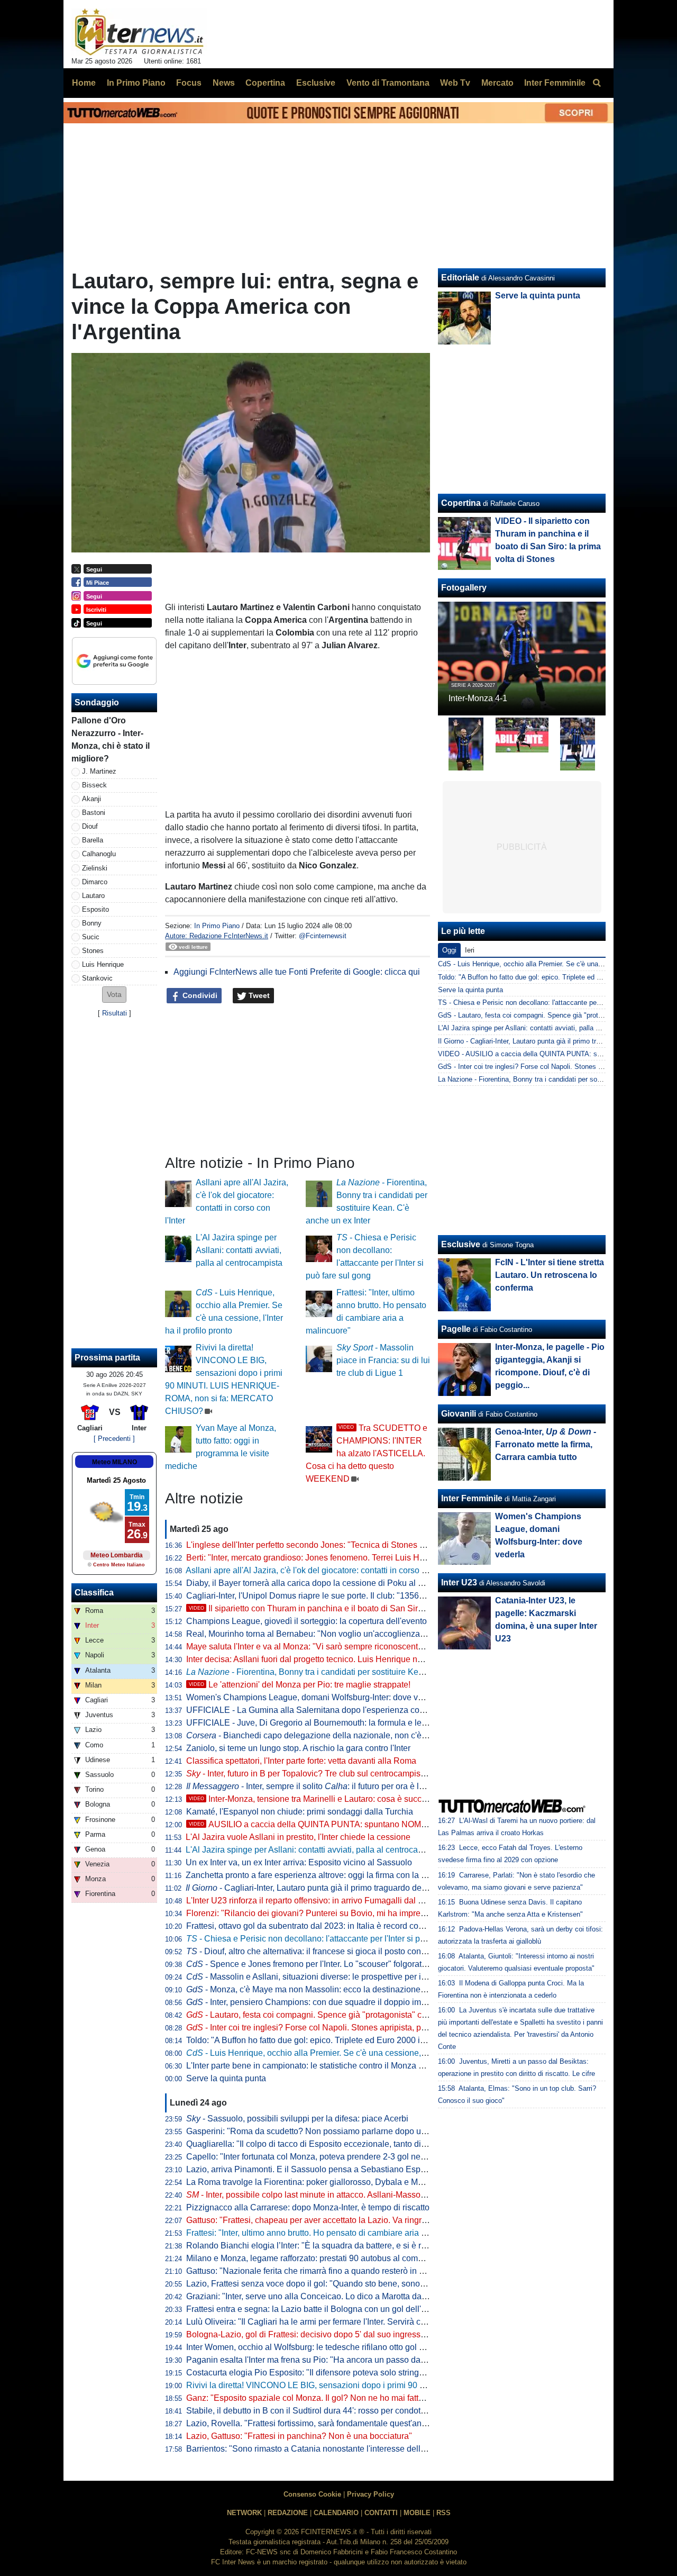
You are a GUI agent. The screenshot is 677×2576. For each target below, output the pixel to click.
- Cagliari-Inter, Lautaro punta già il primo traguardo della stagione (325, 1888)
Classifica (94, 1593)
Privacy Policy (370, 2494)
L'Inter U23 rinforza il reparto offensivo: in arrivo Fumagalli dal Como (313, 1901)
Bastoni (94, 813)
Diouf (90, 826)
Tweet (258, 995)
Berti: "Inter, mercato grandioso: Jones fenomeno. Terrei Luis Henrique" (319, 1558)
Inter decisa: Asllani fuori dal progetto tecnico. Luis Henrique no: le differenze (329, 1659)
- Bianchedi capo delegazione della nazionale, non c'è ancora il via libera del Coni (356, 1735)
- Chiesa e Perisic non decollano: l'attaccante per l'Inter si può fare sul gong (333, 1939)
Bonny (92, 923)
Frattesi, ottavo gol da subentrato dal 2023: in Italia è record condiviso (316, 1926)
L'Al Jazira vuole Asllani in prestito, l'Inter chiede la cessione (298, 1837)
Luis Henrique (103, 964)
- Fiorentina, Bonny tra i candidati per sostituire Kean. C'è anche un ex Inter (349, 1672)
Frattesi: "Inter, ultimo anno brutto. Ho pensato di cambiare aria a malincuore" (330, 2233)
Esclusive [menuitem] (316, 83)
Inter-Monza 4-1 (478, 698)
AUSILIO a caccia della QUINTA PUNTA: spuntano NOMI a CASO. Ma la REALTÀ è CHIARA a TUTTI (390, 1824)
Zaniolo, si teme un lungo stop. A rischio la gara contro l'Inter (298, 1748)
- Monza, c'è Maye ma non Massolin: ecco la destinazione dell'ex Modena (333, 1989)
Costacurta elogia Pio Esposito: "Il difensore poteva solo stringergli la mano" (328, 2373)
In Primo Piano (217, 926)
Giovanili (459, 1414)
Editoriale (460, 278)
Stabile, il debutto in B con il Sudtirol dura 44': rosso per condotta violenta (323, 2411)
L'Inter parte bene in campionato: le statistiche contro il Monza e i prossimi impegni (340, 2066)
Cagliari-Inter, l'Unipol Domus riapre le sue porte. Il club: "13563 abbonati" (324, 1596)
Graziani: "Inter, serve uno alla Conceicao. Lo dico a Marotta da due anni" (323, 2296)
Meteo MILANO (115, 1462)
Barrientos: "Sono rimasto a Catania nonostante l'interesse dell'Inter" (314, 2449)
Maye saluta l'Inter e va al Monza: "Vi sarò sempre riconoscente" (306, 1647)
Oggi (449, 950)
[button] (114, 995)
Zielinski (95, 868)
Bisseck (94, 785)
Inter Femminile (472, 1498)
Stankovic (97, 978)
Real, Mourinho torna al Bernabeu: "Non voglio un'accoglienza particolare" (326, 1634)
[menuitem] (597, 83)
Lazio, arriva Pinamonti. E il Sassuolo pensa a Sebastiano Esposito (312, 2169)
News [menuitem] (224, 83)
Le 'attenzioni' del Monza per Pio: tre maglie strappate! (300, 1685)
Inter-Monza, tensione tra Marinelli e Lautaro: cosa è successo (314, 1799)
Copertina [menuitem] (265, 83)
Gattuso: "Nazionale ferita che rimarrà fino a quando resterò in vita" (311, 2271)
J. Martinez (99, 771)
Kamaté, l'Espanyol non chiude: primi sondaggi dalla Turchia (300, 1812)
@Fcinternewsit (323, 936)
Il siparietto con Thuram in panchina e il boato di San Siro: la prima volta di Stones (352, 1608)
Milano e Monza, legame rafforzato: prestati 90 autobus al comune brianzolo (328, 2258)
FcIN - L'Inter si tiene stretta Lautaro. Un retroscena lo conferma (550, 1275)
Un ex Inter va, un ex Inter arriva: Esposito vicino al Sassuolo (299, 1862)
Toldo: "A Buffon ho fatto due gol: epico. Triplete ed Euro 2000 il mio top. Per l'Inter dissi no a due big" (374, 2040)
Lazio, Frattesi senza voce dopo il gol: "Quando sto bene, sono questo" (318, 2284)
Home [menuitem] (84, 83)
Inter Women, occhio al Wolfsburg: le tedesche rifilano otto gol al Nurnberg (325, 2347)
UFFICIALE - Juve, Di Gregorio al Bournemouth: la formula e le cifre (313, 1723)
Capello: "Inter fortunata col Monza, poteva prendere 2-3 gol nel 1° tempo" (324, 2157)
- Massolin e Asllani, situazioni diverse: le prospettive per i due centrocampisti (340, 1977)
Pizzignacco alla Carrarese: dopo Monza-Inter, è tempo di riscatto (308, 2207)
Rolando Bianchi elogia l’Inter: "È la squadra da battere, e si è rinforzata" (321, 2246)
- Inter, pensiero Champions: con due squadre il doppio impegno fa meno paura (344, 2002)
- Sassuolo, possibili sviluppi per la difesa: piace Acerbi (297, 2119)
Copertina (461, 503)
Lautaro (93, 896)
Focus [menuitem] (189, 83)
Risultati (115, 1013)
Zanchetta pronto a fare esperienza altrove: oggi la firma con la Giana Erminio (330, 1875)
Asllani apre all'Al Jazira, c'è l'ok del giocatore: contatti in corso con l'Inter (322, 1570)
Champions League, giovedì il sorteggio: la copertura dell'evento (307, 1621)
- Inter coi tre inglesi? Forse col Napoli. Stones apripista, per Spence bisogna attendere (358, 2028)
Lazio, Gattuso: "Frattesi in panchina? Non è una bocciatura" (299, 2436)
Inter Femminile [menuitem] (555, 83)
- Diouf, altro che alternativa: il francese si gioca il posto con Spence (319, 1951)
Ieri (470, 950)
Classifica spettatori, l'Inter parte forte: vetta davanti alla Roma (301, 1761)
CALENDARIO (336, 2513)
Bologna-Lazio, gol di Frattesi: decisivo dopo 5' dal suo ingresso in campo (324, 2334)
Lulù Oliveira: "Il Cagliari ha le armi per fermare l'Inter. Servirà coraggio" (319, 2322)
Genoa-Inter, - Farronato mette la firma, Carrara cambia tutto (546, 1444)
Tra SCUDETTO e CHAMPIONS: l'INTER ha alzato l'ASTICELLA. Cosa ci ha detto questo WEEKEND (367, 1453)
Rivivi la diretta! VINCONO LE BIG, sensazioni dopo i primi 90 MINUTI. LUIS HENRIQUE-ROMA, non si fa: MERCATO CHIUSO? (428, 2385)
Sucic (91, 937)
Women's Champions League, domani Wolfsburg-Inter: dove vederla (314, 1697)
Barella (93, 840)
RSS (443, 2513)
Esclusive (461, 1244)
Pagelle (456, 1329)
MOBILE (417, 2513)
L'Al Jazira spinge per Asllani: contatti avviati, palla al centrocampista (239, 1250)
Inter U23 (459, 1582)
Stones (93, 951)
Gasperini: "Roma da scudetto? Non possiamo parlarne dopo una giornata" (326, 2131)
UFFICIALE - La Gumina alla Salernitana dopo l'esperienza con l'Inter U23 (325, 1710)
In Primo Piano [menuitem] (136, 83)
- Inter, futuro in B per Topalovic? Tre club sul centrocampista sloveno (323, 1774)
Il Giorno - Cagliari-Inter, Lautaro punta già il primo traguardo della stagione (551, 1041)
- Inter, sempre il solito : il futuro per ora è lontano (315, 1786)
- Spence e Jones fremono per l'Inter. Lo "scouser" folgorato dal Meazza (329, 1964)
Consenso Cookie (312, 2494)
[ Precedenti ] (114, 1439)
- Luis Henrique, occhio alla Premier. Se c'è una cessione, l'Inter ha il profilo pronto (349, 2053)
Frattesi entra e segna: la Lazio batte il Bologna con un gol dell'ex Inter (317, 2309)
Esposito (95, 909)
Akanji (92, 799)
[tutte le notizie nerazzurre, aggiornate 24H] (139, 32)
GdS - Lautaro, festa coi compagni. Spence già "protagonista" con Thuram (552, 1015)
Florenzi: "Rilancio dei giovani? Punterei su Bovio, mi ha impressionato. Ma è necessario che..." (365, 1913)
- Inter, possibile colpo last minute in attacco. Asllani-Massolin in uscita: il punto (340, 2195)
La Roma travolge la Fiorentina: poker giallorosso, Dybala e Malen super (322, 2182)
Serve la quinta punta (226, 2078)
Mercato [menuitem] (497, 83)
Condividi (199, 995)
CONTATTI (381, 2513)
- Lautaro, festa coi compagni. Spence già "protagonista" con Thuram (324, 2015)
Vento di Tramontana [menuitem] (388, 83)
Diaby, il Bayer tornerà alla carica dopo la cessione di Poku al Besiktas (318, 1583)
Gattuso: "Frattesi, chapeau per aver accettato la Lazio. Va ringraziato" (317, 2220)
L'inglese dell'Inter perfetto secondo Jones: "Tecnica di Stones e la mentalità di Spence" (350, 1545)
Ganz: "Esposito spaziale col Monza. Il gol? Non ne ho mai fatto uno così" (323, 2398)
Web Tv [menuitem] (455, 83)
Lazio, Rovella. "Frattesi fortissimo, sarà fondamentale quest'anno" (310, 2423)
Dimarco (95, 882)
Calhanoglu (99, 854)
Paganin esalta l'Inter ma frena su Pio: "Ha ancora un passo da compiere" (323, 2360)
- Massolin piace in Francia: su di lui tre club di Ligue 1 (383, 1360)
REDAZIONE (288, 2513)
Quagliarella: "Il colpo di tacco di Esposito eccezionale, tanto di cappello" (322, 2144)
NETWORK (244, 2513)
